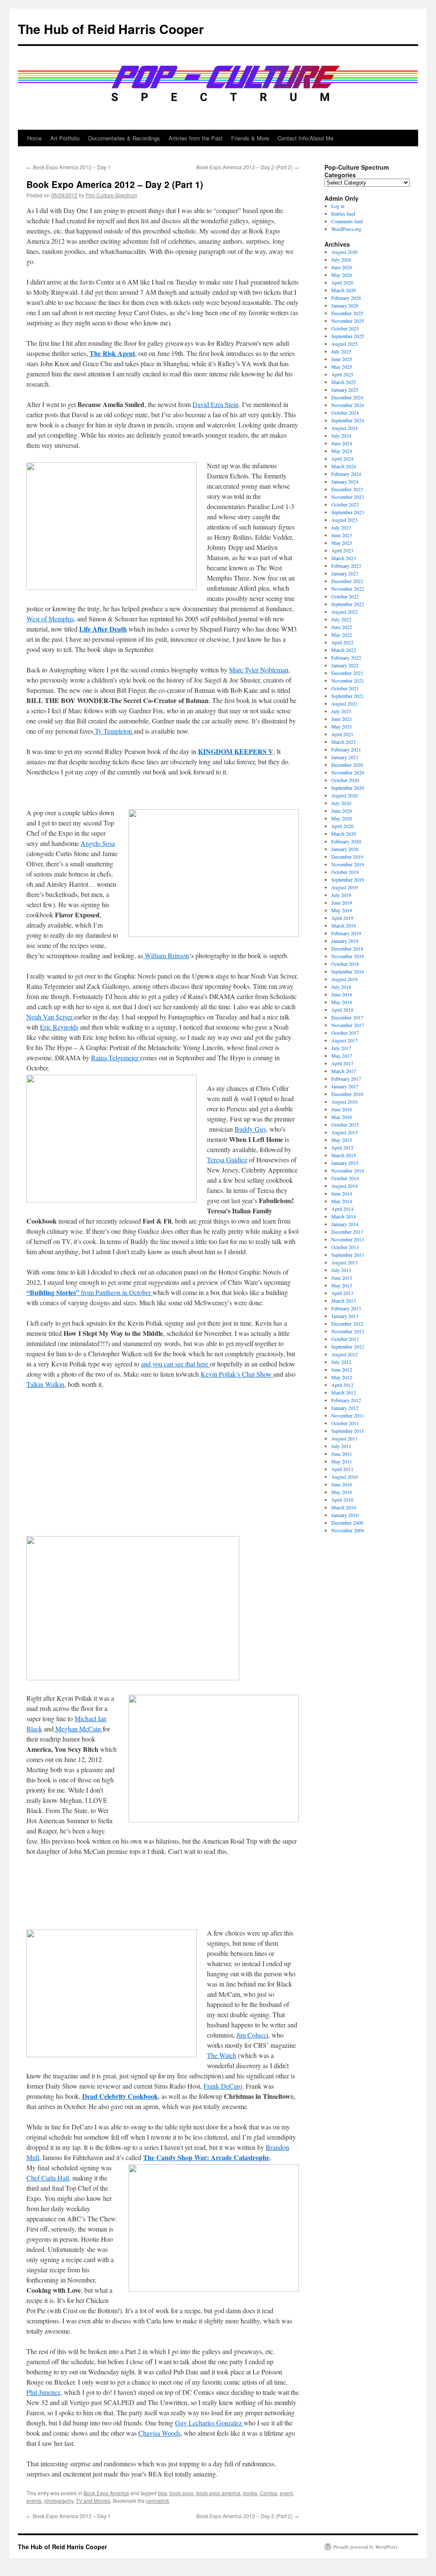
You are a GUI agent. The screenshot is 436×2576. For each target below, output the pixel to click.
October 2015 (345, 1124)
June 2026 (342, 267)
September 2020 (348, 788)
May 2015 (342, 1140)
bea (162, 2493)
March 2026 (344, 290)
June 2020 (342, 811)
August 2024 (344, 428)
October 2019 (345, 872)
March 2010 (344, 1507)
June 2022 (342, 627)
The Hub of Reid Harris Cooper (111, 29)
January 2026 (345, 305)
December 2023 (347, 489)
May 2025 (342, 367)
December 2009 (347, 1523)
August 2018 (344, 979)
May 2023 (342, 543)
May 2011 (342, 1461)
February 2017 (346, 1079)
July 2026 (341, 259)
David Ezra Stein (215, 404)
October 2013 (345, 1247)
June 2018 (342, 994)
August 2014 (344, 1186)
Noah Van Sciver (50, 1017)
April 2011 (342, 1469)
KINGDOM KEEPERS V (236, 751)
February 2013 (346, 1308)
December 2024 (347, 397)
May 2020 (342, 818)
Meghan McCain (78, 1729)
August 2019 (344, 887)
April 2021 (342, 734)
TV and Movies (93, 2501)
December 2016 (347, 1094)
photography (59, 2501)
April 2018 (342, 1010)
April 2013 (342, 1293)
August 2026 (344, 252)
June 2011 (342, 1454)
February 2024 (346, 474)
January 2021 (345, 757)
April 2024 (342, 458)
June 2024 (342, 443)
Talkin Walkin (45, 1384)
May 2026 (342, 275)
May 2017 (342, 1056)
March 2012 (344, 1392)
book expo (182, 2493)
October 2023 (345, 504)
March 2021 (344, 742)
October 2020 (345, 780)
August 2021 (344, 703)
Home (34, 138)
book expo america (218, 2493)
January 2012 (345, 1408)
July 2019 (341, 895)
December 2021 (347, 673)
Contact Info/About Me (305, 138)
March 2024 (344, 466)
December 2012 (347, 1324)
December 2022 (347, 581)
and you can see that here (175, 1364)
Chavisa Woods (159, 2433)
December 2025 (347, 313)
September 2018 (348, 971)
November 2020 (348, 772)
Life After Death (103, 629)
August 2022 (344, 612)
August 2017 (344, 1040)
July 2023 (341, 527)
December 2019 (347, 857)
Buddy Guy (250, 1129)
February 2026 (346, 298)
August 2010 (344, 1477)
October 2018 (345, 964)
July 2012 (341, 1362)
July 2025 (341, 351)
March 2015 (344, 1155)
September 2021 (348, 696)
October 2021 (345, 688)
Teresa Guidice (227, 1160)
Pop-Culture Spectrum (111, 195)
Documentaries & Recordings (124, 138)
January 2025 (345, 390)
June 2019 (342, 902)
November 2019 (348, 864)
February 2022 (346, 658)
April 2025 (342, 374)
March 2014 (344, 1216)
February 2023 (346, 566)
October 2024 (345, 413)
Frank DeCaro (223, 2086)
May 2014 (342, 1201)
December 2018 (347, 948)
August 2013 (344, 1262)
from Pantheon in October (89, 1292)
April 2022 (342, 642)
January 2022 (345, 665)
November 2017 (348, 1025)
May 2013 (342, 1285)
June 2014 (342, 1193)
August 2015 (344, 1132)
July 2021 (341, 711)
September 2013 (348, 1255)
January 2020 (345, 849)
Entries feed (343, 213)
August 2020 (344, 795)
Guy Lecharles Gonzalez (209, 2423)
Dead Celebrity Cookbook (120, 2096)
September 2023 (348, 512)
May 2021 (342, 726)
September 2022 (348, 604)
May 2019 (342, 910)
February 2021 (346, 749)
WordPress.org (346, 229)
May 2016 (342, 1117)
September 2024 (348, 420)
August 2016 (344, 1102)
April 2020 (342, 826)
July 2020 (341, 803)
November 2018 (348, 956)
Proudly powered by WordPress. (366, 2547)
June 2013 (342, 1278)
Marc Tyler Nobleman (259, 670)
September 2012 (348, 1346)
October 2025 (345, 328)
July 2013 (341, 1270)
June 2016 (342, 1109)
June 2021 (342, 719)
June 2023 (342, 535)
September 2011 (348, 1431)
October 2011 (345, 1423)
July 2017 (341, 1048)
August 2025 (344, 344)
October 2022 (345, 596)
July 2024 (341, 436)
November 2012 (348, 1331)
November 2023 (348, 497)
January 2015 (345, 1163)
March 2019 (344, 925)
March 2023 (344, 558)
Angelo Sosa (98, 843)
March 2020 (344, 834)
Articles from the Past (196, 138)
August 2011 (344, 1438)
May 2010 (342, 1492)
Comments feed (347, 221)
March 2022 (344, 650)
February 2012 (346, 1400)
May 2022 (342, 635)
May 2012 (342, 1377)
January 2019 (345, 941)
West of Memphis (50, 619)
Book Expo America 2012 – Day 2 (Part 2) (248, 167)
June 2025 (342, 359)
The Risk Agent (112, 353)
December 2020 (347, 765)
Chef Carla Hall (48, 2178)
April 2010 (342, 1500)
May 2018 (342, 1002)
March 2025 (344, 382)
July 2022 (341, 619)
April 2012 (342, 1385)
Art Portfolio (65, 138)
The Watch (222, 2055)
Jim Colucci (252, 2035)
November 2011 (348, 1415)
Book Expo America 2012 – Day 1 (69, 167)
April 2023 (342, 550)
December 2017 (347, 1017)
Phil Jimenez (43, 2392)
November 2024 (348, 405)
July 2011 (341, 1446)
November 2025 (348, 321)
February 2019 (346, 933)
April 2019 (342, 918)
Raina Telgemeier (116, 1057)
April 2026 (342, 282)
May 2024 (342, 451)
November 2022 (348, 589)
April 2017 (342, 1063)
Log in (338, 206)
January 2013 (345, 1316)
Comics (268, 2493)
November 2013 (348, 1239)
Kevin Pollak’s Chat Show (237, 1374)
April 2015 (342, 1147)
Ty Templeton (113, 731)
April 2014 (342, 1209)
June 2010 (342, 1484)
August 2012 (344, 1354)
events (34, 2501)
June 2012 (342, 1369)
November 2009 (348, 1530)
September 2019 (348, 880)
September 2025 (348, 336)
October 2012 (345, 1339)
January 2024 (345, 481)
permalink (158, 2501)
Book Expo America (106, 2493)
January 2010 (345, 1515)
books (250, 2493)
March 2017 (344, 1071)
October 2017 (345, 1033)
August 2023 (344, 520)
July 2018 (341, 987)
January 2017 (345, 1086)
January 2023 (345, 573)
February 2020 (346, 841)
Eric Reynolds (59, 1027)
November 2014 (348, 1170)
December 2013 (347, 1232)
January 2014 (345, 1224)
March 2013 (344, 1301)
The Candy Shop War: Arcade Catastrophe (206, 2157)
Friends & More (250, 138)
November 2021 (348, 680)
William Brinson (166, 955)
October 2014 (345, 1178)
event (286, 2493)
